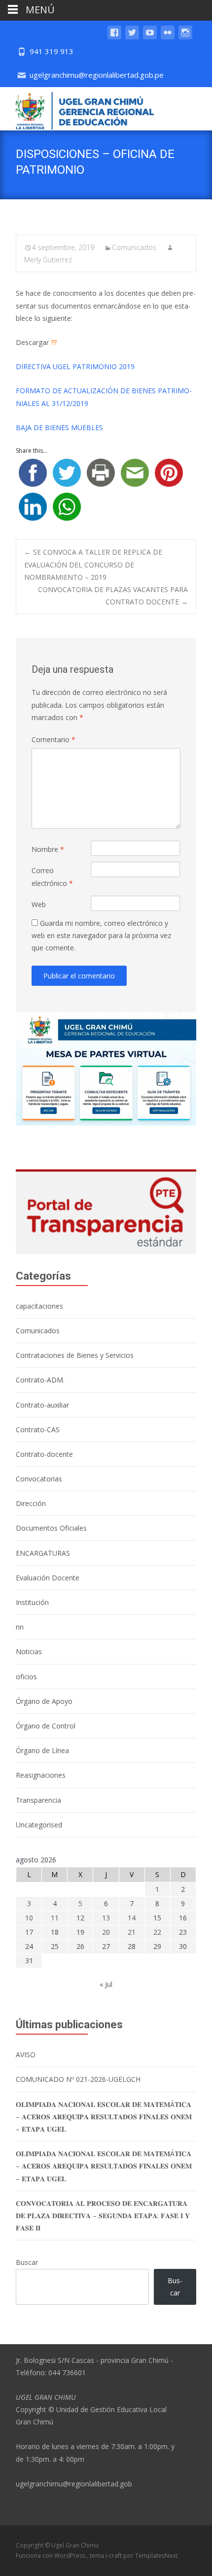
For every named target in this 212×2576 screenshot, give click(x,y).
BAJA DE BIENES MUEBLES (59, 427)
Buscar (27, 2262)
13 (106, 1918)
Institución (32, 1602)
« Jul (106, 1984)
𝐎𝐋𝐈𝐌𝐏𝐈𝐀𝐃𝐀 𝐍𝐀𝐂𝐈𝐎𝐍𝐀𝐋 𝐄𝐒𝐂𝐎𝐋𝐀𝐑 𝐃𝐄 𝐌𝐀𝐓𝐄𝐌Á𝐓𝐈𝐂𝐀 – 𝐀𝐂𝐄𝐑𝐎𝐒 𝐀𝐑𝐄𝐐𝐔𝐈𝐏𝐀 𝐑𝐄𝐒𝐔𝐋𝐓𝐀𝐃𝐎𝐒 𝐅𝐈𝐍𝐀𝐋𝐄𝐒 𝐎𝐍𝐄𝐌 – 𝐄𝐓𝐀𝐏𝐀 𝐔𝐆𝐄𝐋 (104, 2117)
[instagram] (185, 37)
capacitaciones (39, 1306)
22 (157, 1932)
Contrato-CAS (38, 1429)
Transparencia (38, 1800)
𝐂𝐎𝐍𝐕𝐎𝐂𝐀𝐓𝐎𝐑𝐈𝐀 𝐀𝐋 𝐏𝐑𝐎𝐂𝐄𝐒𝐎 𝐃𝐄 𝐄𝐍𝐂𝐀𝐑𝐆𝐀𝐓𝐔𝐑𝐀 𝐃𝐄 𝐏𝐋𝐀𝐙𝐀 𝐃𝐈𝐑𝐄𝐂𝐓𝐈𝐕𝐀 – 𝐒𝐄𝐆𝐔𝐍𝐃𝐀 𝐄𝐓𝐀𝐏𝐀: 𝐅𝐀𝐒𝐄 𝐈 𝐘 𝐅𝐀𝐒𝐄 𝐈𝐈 (103, 2215)
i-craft (114, 2556)
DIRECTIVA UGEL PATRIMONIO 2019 (75, 366)
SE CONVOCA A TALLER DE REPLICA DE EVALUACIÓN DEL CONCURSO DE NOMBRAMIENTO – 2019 (93, 564)
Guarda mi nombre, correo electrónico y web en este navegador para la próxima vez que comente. (101, 935)
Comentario (53, 739)
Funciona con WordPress (51, 2556)
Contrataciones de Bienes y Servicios (75, 1355)
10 (29, 1918)
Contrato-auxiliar (42, 1405)
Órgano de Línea (42, 1750)
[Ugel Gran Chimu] (77, 109)
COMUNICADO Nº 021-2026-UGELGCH (78, 2079)
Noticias (29, 1651)
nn (20, 1627)
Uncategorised (39, 1825)
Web (39, 904)
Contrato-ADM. (40, 1380)
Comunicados (134, 247)
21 (132, 1932)
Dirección (31, 1503)
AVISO (26, 2055)
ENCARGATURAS (43, 1553)
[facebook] (114, 37)
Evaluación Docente (48, 1578)
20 (106, 1932)
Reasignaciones (41, 1775)
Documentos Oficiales (51, 1528)
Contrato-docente (44, 1454)
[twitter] (132, 37)
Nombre (48, 849)
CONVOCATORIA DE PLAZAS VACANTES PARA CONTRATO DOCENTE (113, 596)
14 (132, 1918)
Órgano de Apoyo (44, 1701)
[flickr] (168, 37)
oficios (26, 1677)
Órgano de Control (46, 1726)
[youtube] (150, 37)
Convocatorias (39, 1479)
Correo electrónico (52, 877)
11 (55, 1918)
